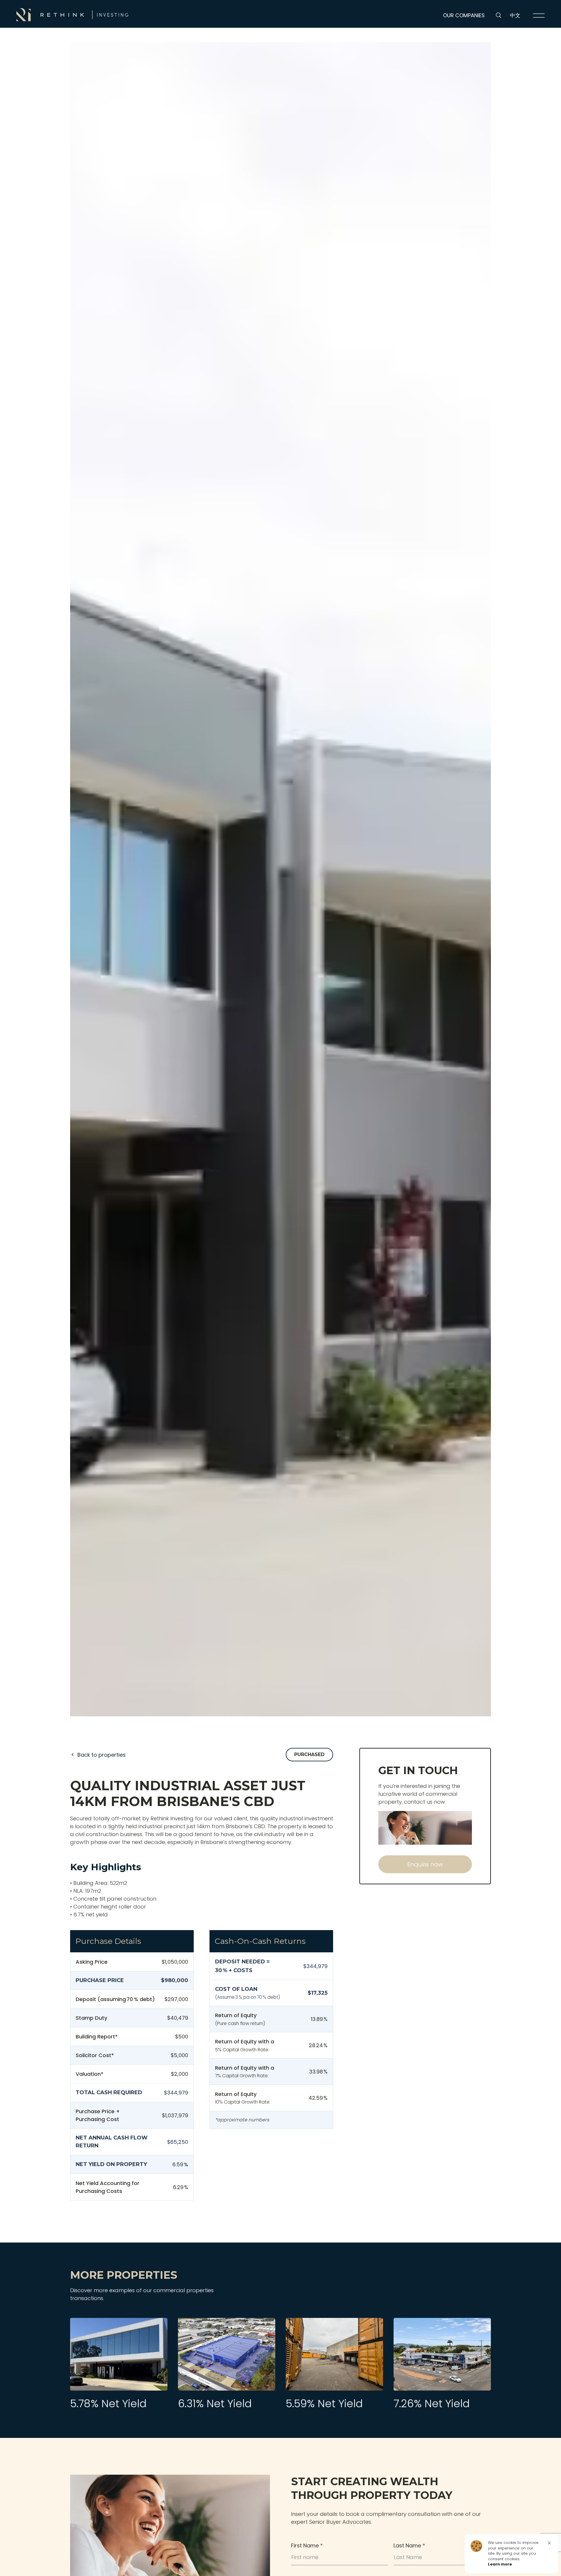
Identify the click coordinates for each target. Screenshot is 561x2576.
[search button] (499, 15)
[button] (549, 2543)
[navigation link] (539, 15)
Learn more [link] (500, 2564)
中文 (515, 15)
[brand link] (72, 15)
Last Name (409, 2545)
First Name (307, 2545)
